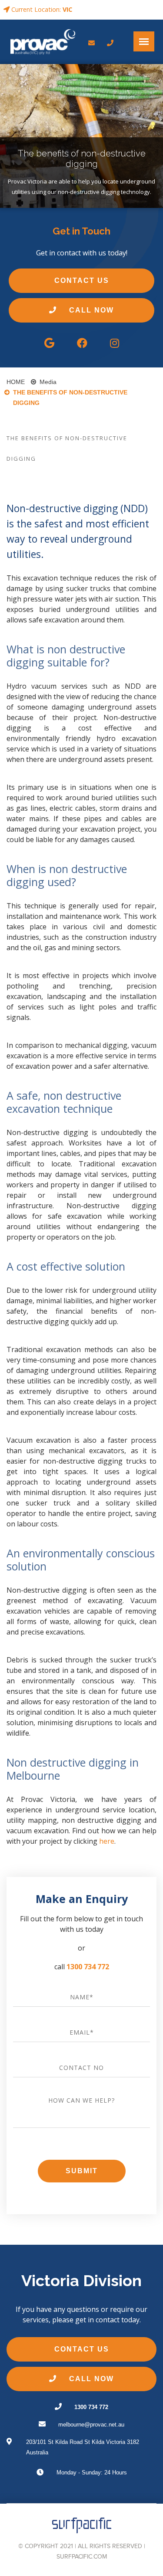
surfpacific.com (82, 2557)
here (107, 1841)
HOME (16, 382)
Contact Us (82, 280)
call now (90, 310)
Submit (82, 2171)
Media (48, 382)
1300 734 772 (88, 1967)
